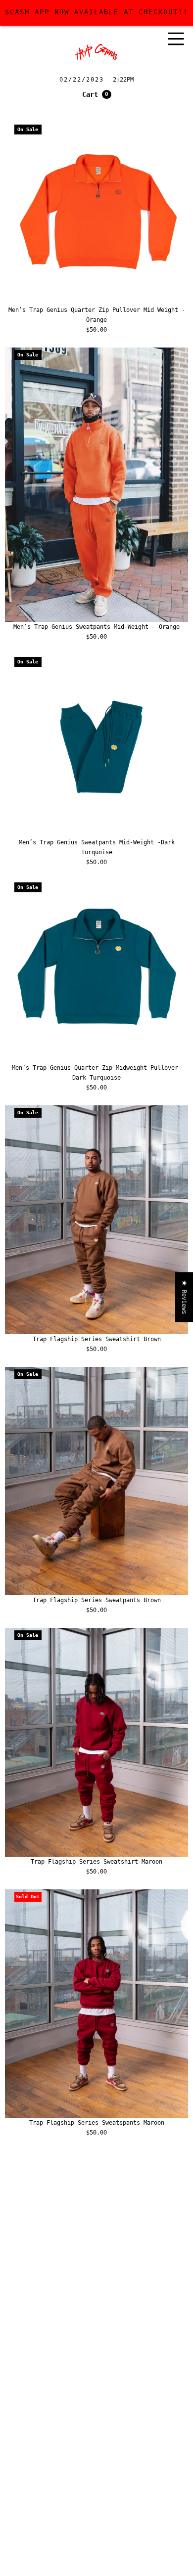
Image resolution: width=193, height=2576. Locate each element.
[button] (97, 94)
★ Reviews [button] (184, 1297)
